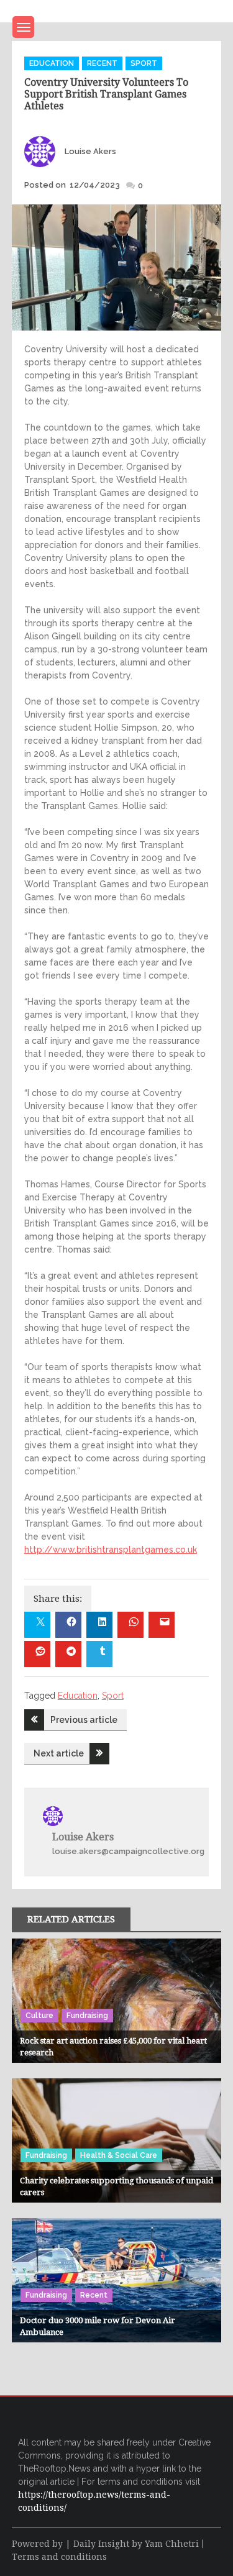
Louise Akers (90, 151)
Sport (144, 63)
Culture (39, 2016)
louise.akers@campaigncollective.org (128, 1851)
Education (52, 63)
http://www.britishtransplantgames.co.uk (111, 1550)
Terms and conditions (59, 2557)
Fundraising (87, 2016)
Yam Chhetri (172, 2544)
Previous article (84, 1720)
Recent (102, 63)
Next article (59, 1753)
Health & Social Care (119, 2155)
